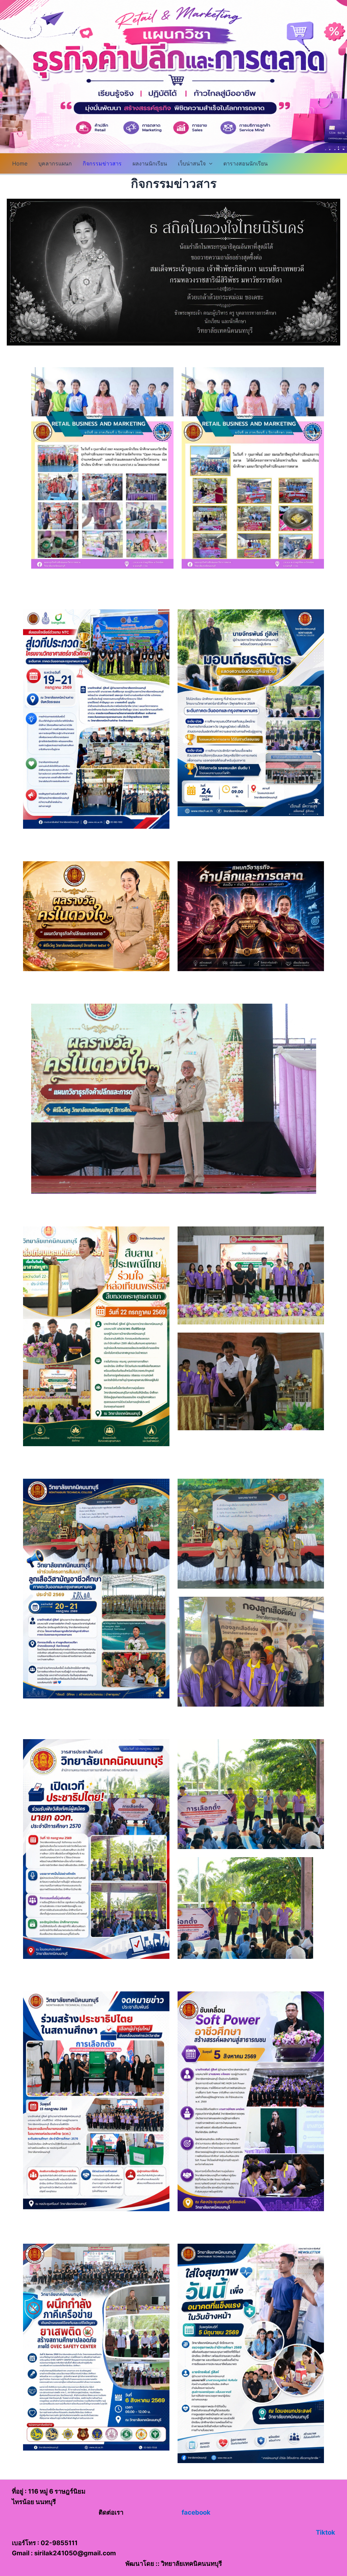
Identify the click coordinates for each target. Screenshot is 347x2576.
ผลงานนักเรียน (150, 163)
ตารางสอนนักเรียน (246, 163)
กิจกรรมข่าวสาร (102, 163)
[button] (209, 163)
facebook (196, 2512)
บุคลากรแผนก (55, 163)
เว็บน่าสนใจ (192, 163)
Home (20, 163)
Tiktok (325, 2532)
